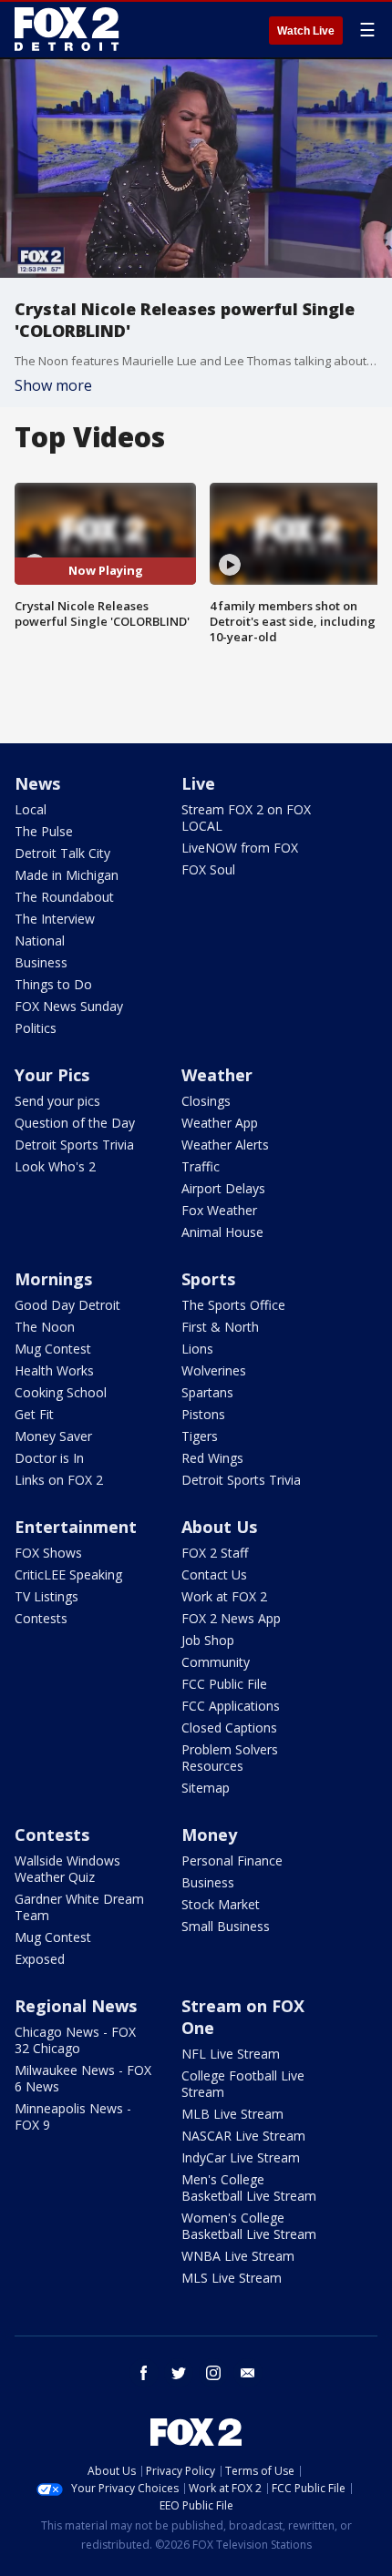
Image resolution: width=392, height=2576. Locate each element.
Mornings (53, 1279)
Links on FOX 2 (59, 1480)
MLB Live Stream (232, 2114)
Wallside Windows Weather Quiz (67, 1869)
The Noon (45, 1327)
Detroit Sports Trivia (74, 1145)
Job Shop (208, 1640)
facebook (144, 2373)
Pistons (203, 1414)
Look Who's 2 (55, 1166)
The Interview (55, 919)
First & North (220, 1327)
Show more (53, 385)
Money (209, 1835)
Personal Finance (232, 1860)
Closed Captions (229, 1728)
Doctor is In (49, 1458)
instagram (213, 2373)
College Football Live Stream (243, 2084)
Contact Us (214, 1574)
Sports (208, 1279)
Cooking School (61, 1392)
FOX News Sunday (69, 1006)
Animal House (222, 1232)
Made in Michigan (67, 875)
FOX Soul (208, 869)
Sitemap (206, 1788)
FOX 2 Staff (215, 1553)
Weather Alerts (225, 1145)
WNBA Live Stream (238, 2256)
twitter (179, 2373)
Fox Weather (219, 1210)
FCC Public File (224, 1684)
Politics (36, 1028)
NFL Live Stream (231, 2054)
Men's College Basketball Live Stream (249, 2188)
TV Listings (46, 1596)
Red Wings (212, 1458)
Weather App (220, 1123)
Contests (41, 1618)
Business (41, 962)
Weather (217, 1075)
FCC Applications (231, 1706)
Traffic (201, 1166)
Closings (206, 1101)
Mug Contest (53, 1349)
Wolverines (214, 1370)
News (37, 783)
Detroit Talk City (62, 853)
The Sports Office (233, 1305)
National (40, 940)
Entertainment (76, 1527)
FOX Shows (48, 1553)
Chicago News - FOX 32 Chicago (75, 2040)
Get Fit (34, 1414)
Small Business (226, 1926)
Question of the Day (75, 1123)
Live (198, 783)
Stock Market (221, 1904)
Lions (197, 1349)
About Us (219, 1527)
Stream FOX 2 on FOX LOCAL (246, 818)
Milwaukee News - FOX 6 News (83, 2078)
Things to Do (53, 984)
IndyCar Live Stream (241, 2157)
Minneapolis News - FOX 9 (73, 2116)
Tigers (200, 1436)
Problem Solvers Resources (230, 1758)
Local (31, 809)
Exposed (40, 1959)
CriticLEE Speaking (68, 1574)
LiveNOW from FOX (240, 848)
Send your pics (57, 1101)
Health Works (54, 1370)
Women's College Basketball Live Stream (249, 2226)
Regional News (76, 2006)
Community (216, 1662)
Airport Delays (223, 1188)
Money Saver (53, 1436)
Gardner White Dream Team (79, 1907)
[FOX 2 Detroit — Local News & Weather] (67, 29)
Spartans (207, 1392)
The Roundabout (64, 897)
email (248, 2373)
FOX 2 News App (231, 1618)
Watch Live (306, 31)
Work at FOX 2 (224, 1596)
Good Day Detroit (67, 1305)
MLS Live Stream (232, 2278)
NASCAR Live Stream (243, 2136)
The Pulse (44, 831)
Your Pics (52, 1075)
